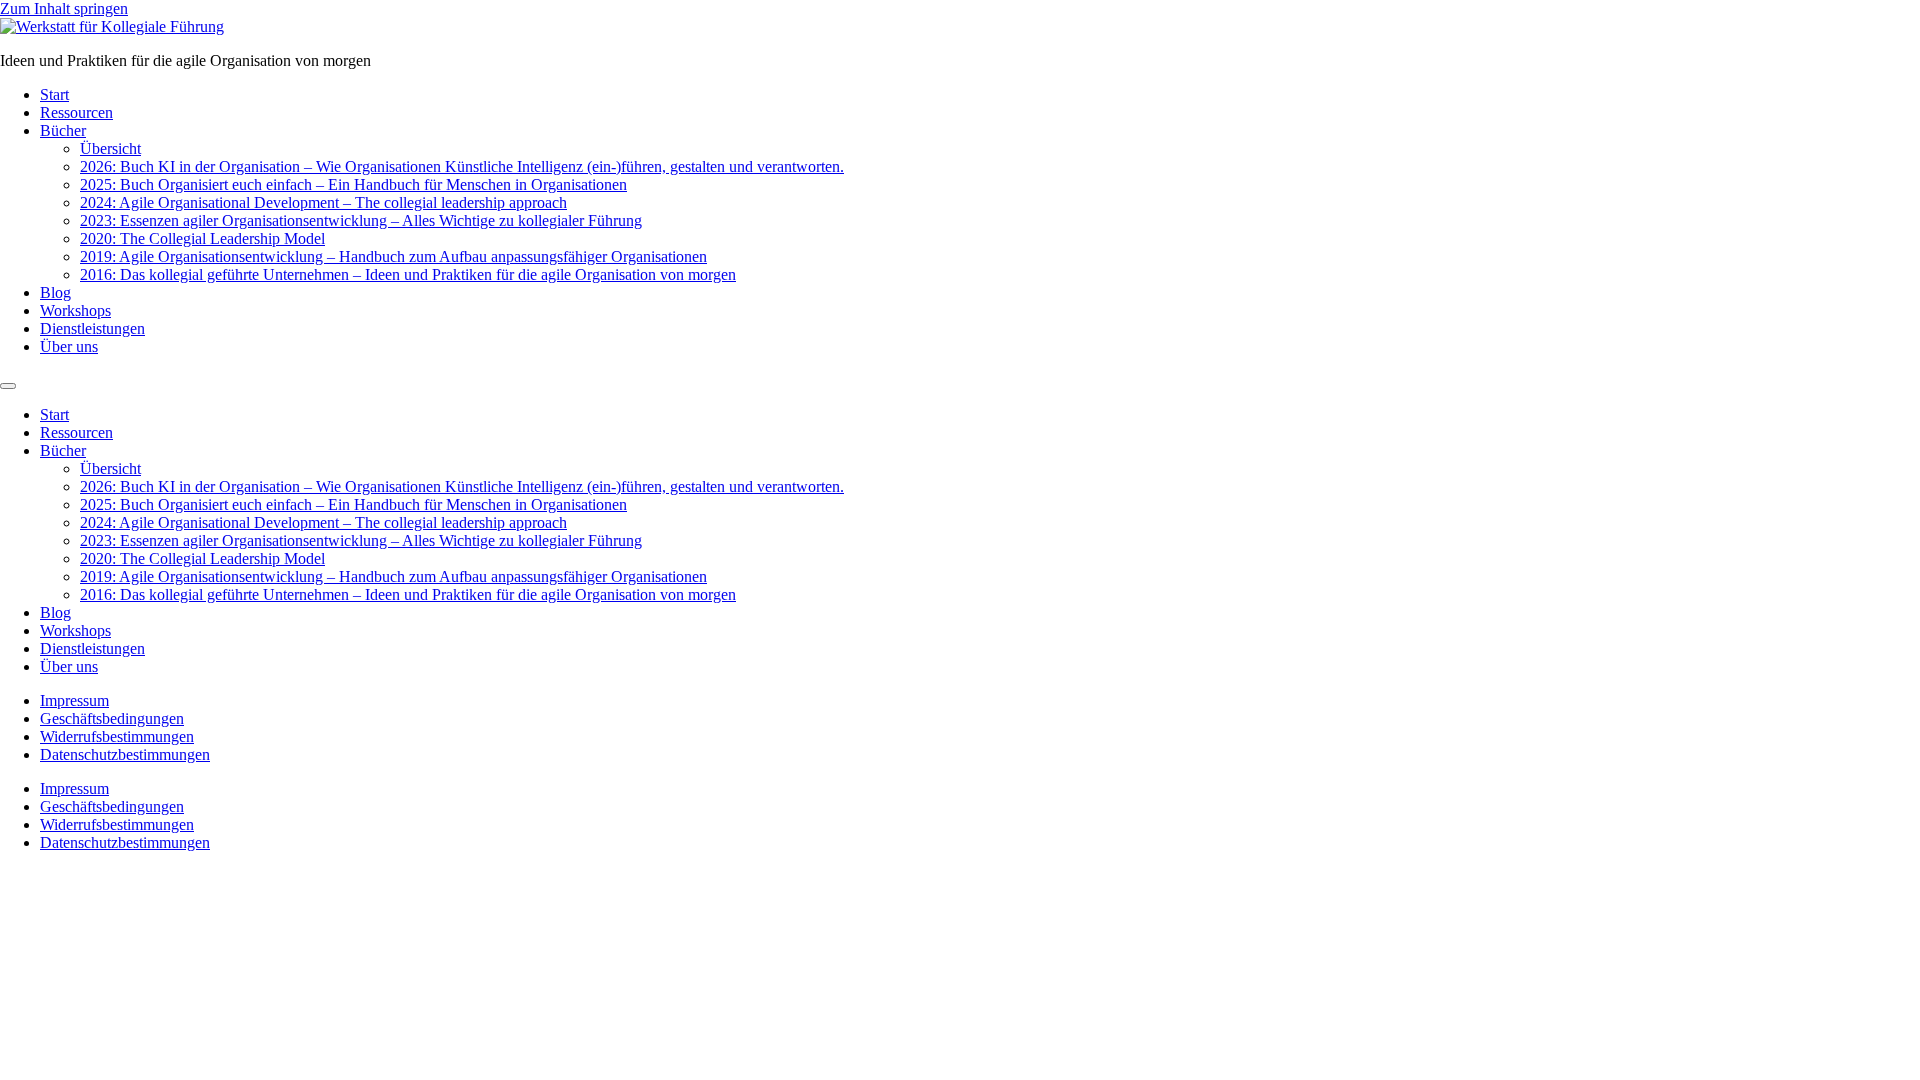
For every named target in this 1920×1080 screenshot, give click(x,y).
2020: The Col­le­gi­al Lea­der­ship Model (202, 238)
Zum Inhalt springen (64, 8)
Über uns (69, 346)
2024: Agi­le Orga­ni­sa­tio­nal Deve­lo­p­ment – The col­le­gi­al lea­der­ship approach (323, 202)
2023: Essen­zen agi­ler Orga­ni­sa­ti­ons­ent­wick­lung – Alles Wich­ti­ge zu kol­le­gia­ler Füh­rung (361, 220)
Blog (55, 292)
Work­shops (75, 310)
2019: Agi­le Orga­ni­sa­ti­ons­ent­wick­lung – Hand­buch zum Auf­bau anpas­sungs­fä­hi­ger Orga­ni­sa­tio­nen (393, 256)
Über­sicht (110, 148)
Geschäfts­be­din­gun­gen (112, 718)
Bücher (63, 130)
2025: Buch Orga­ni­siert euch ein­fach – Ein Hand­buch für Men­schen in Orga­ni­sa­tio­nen (353, 184)
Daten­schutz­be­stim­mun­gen (125, 754)
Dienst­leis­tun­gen (92, 328)
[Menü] (8, 386)
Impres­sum (74, 700)
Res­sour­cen (76, 112)
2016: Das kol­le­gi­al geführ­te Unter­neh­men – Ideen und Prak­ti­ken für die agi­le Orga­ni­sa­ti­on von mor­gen (408, 274)
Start (54, 94)
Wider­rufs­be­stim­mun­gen (117, 736)
